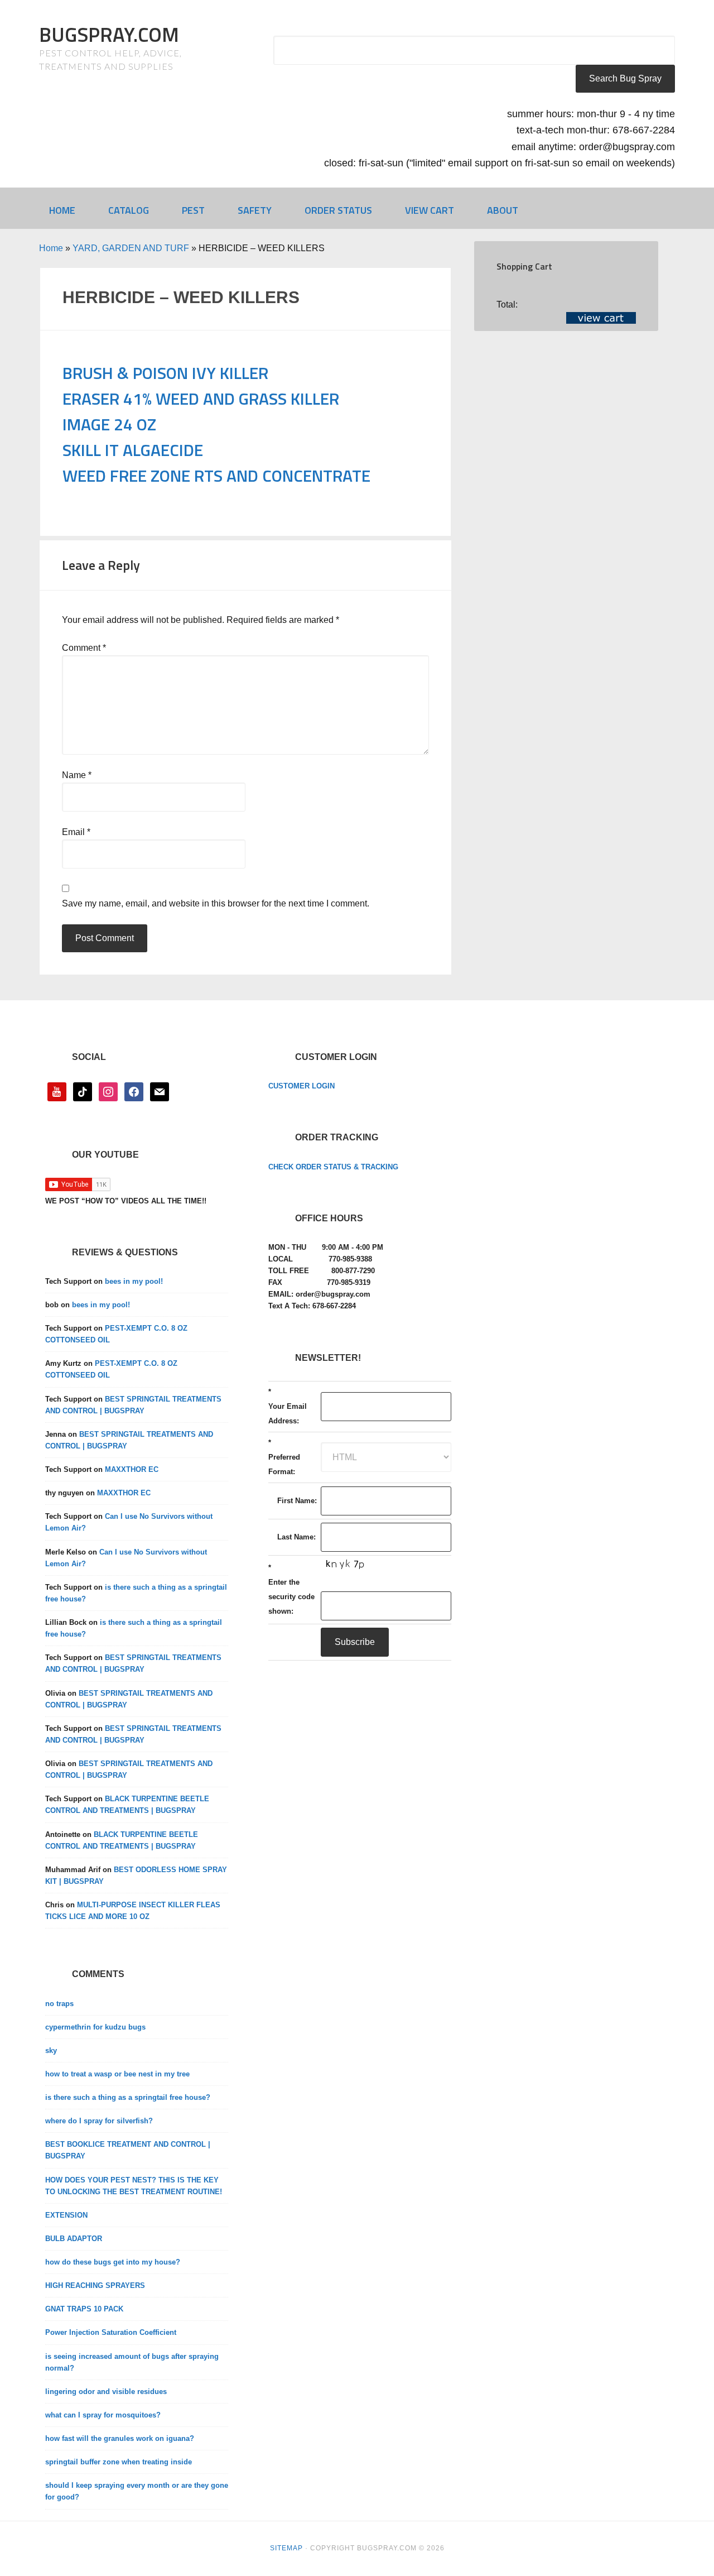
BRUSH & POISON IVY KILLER (165, 373)
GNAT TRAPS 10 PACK (84, 2309)
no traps (59, 2004)
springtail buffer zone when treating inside (119, 2462)
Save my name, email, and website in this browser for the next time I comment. (216, 903)
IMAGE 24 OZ (109, 424)
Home (51, 248)
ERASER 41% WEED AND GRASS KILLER (201, 399)
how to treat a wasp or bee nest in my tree (117, 2074)
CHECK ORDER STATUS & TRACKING (333, 1167)
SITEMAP (286, 2548)
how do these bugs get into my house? (113, 2262)
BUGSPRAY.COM (109, 34)
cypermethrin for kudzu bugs (95, 2027)
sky (51, 2050)
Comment (84, 648)
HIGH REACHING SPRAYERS (95, 2285)
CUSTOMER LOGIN (301, 1086)
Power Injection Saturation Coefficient (111, 2332)
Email (76, 832)
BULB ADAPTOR (74, 2239)
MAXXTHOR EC (132, 1469)
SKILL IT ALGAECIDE (133, 450)
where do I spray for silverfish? (99, 2121)
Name (77, 775)
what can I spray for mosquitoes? (103, 2415)
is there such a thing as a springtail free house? (128, 2097)
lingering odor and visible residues (106, 2392)
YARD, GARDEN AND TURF (131, 248)
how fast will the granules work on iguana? (120, 2438)
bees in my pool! (134, 1281)
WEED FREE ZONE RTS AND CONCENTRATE (216, 476)
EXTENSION (66, 2215)
